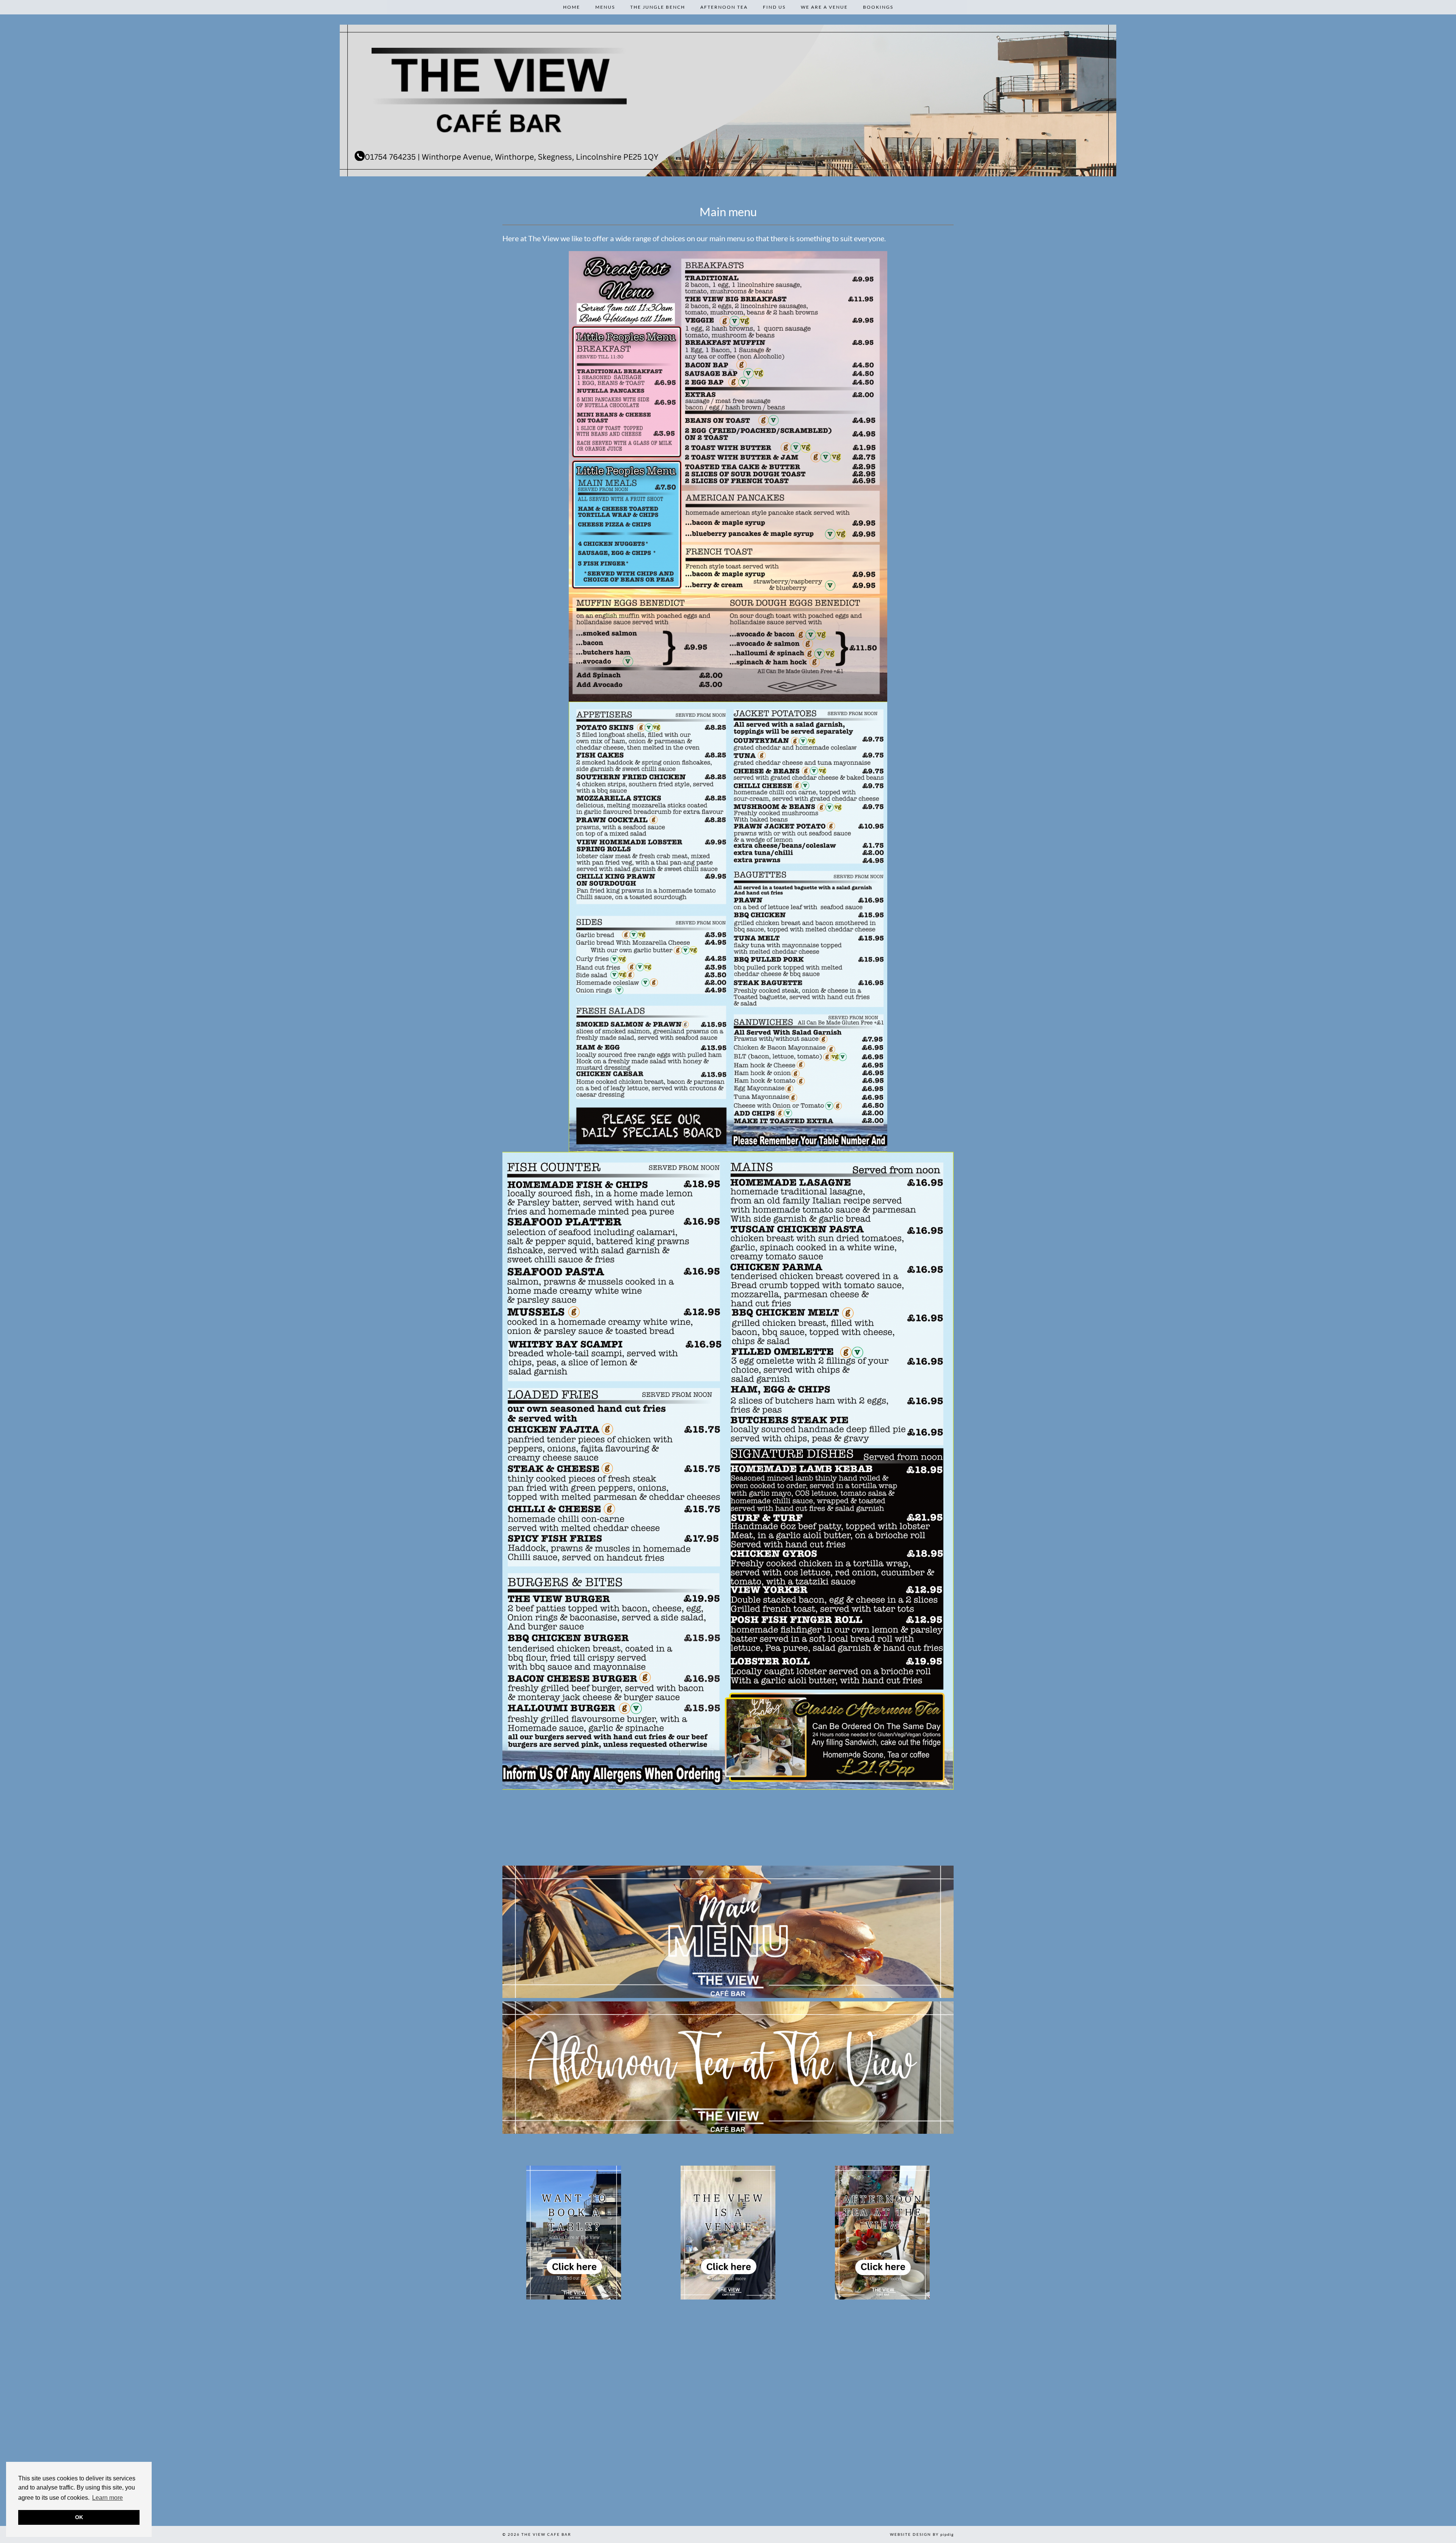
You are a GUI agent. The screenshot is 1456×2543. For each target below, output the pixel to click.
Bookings (878, 7)
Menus (605, 7)
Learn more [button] (107, 2498)
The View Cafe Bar (546, 2534)
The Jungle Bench (658, 7)
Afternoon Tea (724, 7)
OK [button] (79, 2517)
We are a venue (824, 7)
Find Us (774, 7)
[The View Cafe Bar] (728, 101)
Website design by (922, 2534)
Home (572, 7)
